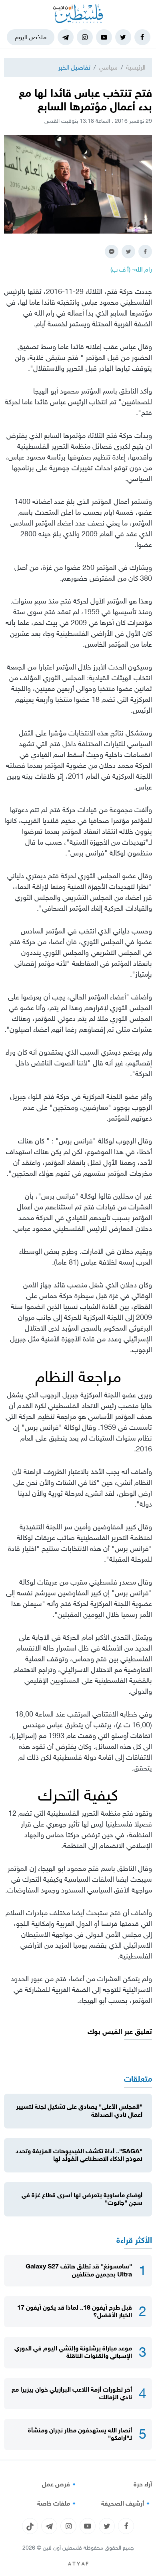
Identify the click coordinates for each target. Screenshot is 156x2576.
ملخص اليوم (31, 37)
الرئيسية (136, 67)
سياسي (108, 67)
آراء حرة (143, 2484)
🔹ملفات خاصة (58, 2504)
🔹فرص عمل (60, 2484)
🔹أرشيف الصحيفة (127, 2504)
